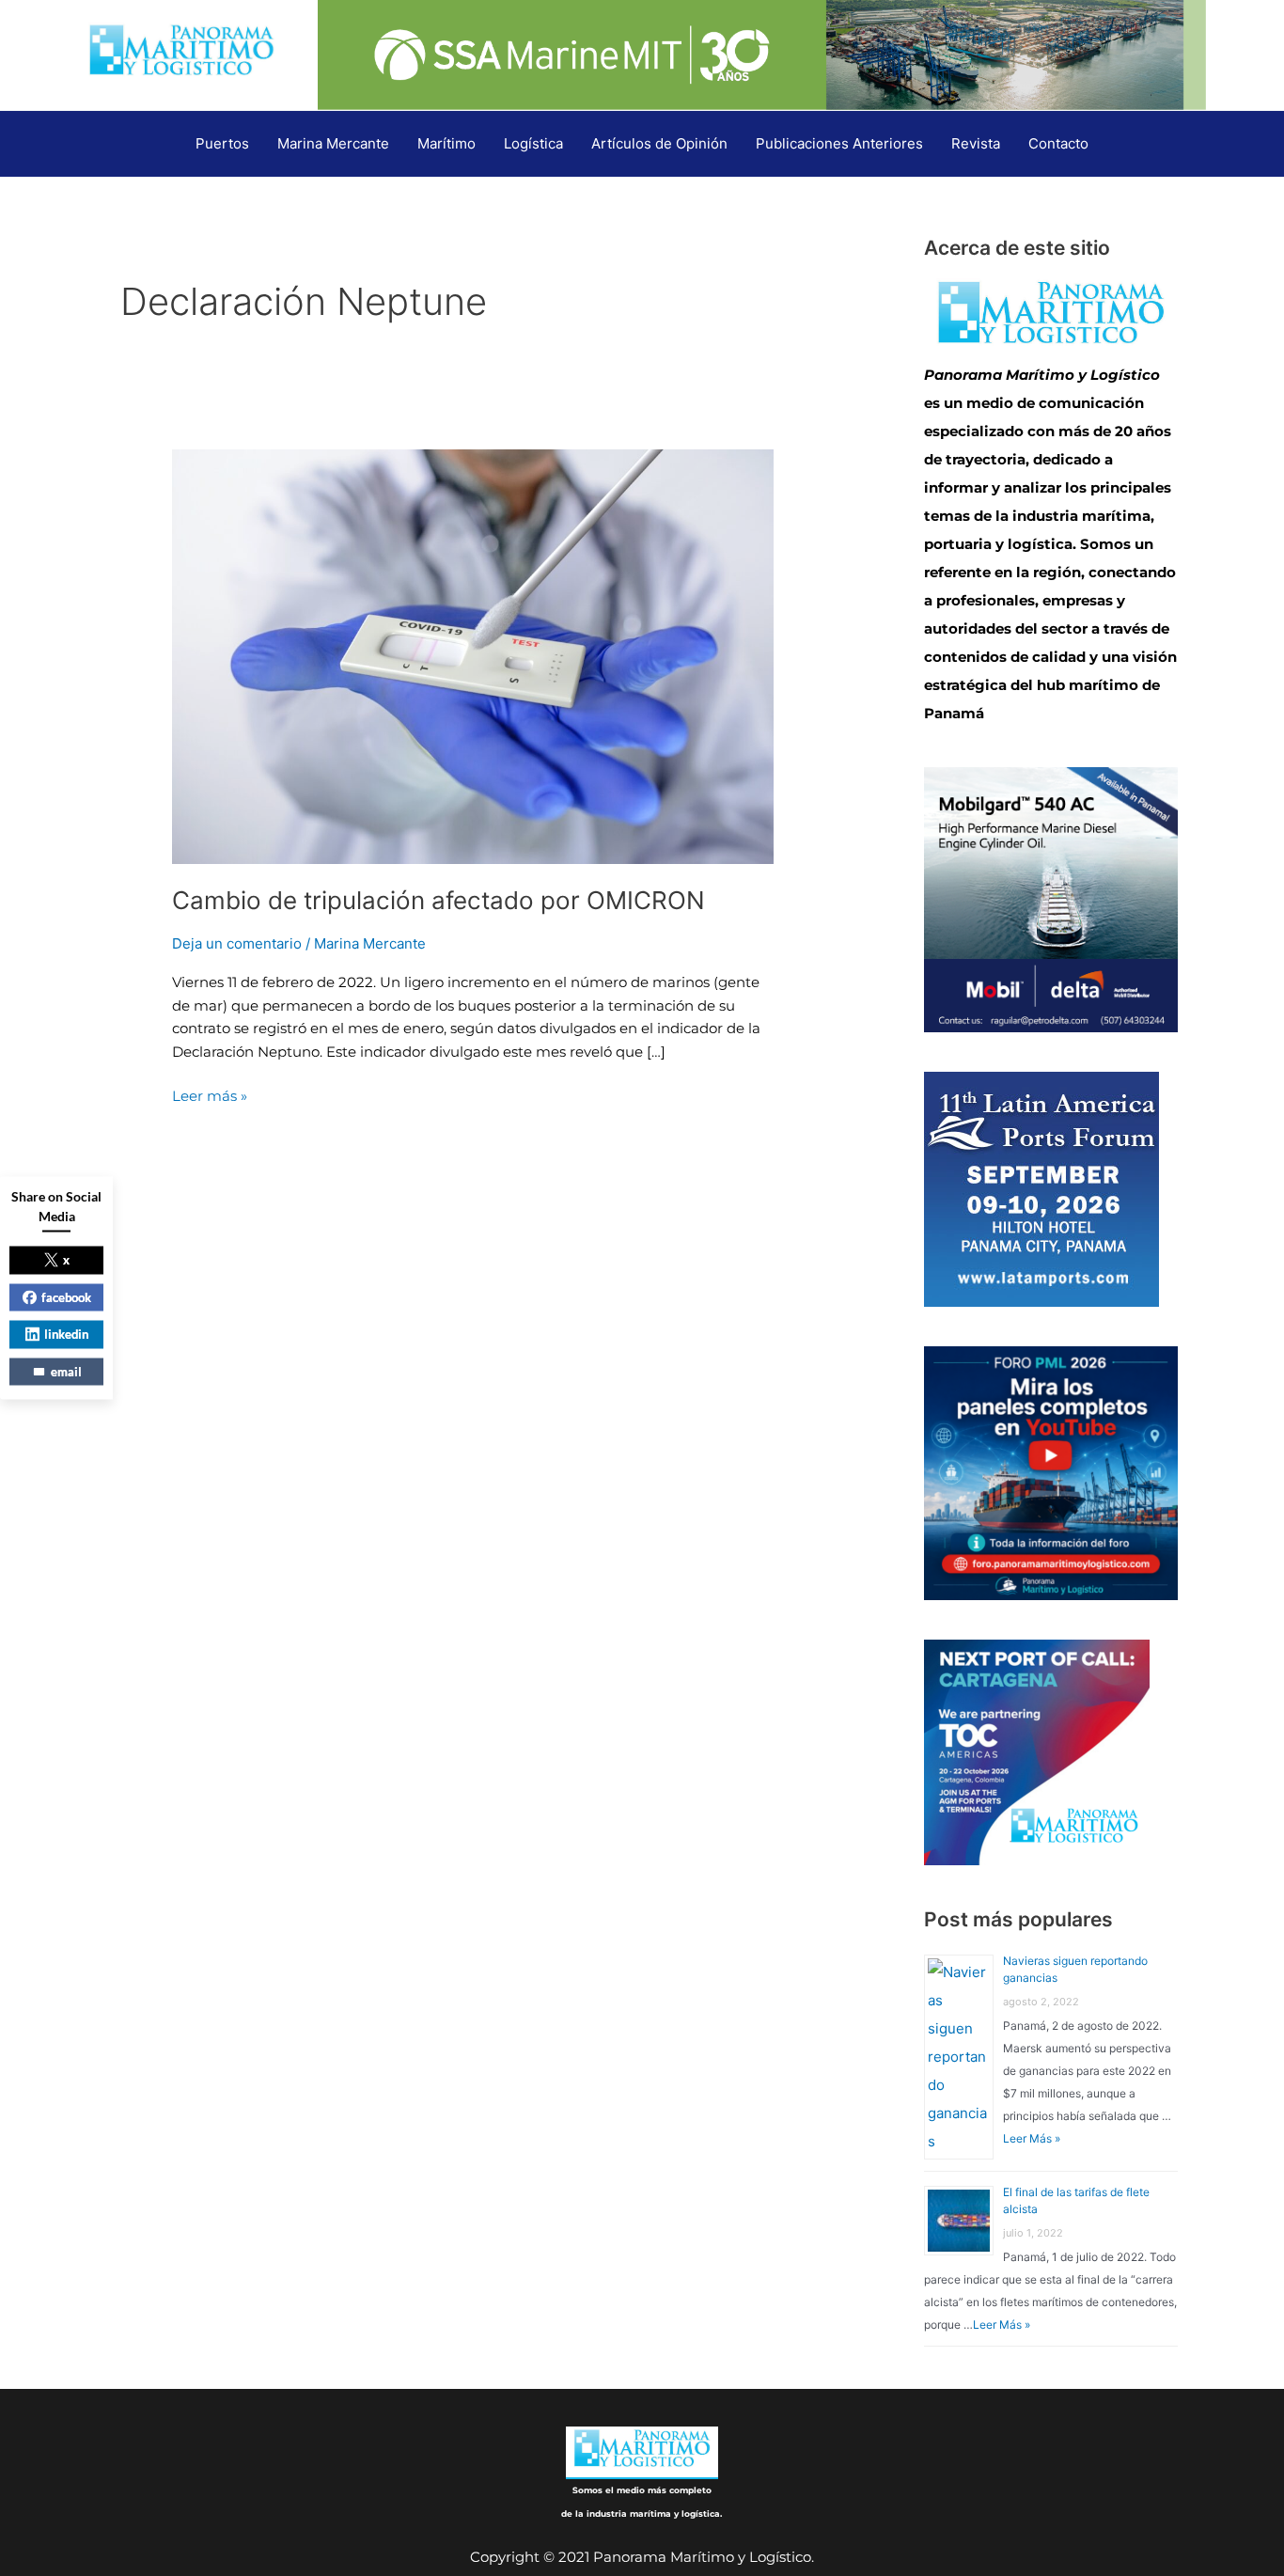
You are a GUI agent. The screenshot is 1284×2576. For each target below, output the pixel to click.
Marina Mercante (333, 143)
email (66, 1371)
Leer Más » (1032, 2138)
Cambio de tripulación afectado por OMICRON (438, 900)
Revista (976, 143)
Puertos (222, 143)
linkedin (66, 1334)
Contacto (1058, 143)
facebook (66, 1296)
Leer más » (210, 1095)
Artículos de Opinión (659, 143)
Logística (533, 143)
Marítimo (446, 143)
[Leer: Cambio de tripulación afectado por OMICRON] (473, 656)
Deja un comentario (237, 943)
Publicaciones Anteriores (839, 143)
